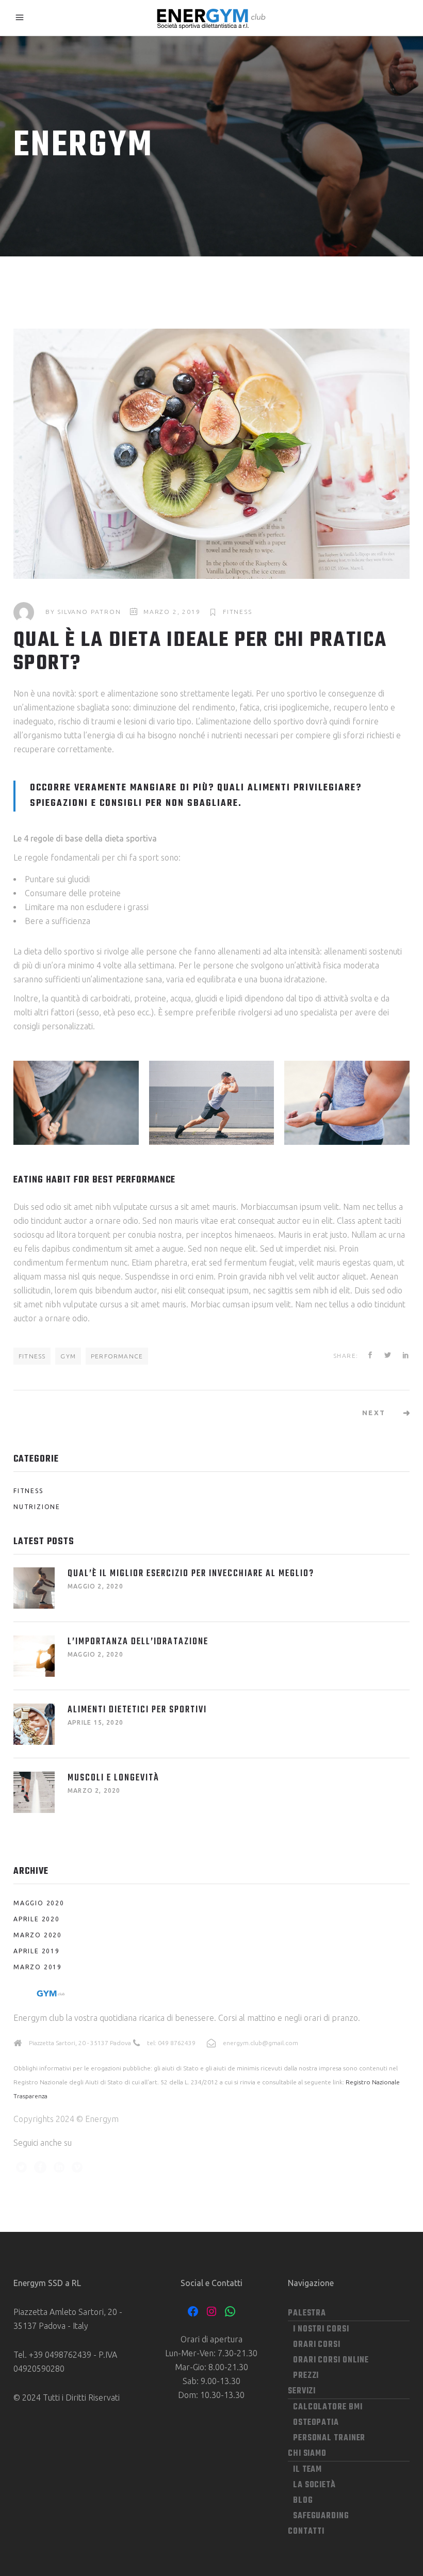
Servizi (302, 2391)
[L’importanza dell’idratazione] (34, 1656)
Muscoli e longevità (113, 1778)
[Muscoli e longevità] (34, 1792)
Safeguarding (321, 2516)
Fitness (238, 612)
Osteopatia (316, 2423)
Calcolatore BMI (328, 2407)
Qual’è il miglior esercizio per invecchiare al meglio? (191, 1574)
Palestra (307, 2313)
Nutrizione (37, 1507)
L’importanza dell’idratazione (138, 1642)
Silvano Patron (89, 612)
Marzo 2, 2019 (172, 612)
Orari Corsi (317, 2345)
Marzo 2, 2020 (94, 1791)
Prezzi (306, 2376)
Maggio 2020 (39, 1903)
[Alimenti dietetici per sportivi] (34, 1724)
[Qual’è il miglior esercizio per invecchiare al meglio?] (34, 1588)
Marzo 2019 (38, 1967)
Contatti (306, 2532)
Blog (303, 2501)
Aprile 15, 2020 (95, 1722)
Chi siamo (307, 2454)
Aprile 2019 (37, 1951)
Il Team (307, 2470)
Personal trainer (329, 2438)
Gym (68, 1356)
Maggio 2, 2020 (95, 1586)
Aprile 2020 (37, 1919)
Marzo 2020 (38, 1935)
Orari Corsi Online (331, 2360)
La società (314, 2485)
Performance (117, 1356)
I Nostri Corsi (321, 2329)
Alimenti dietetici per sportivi (137, 1710)
